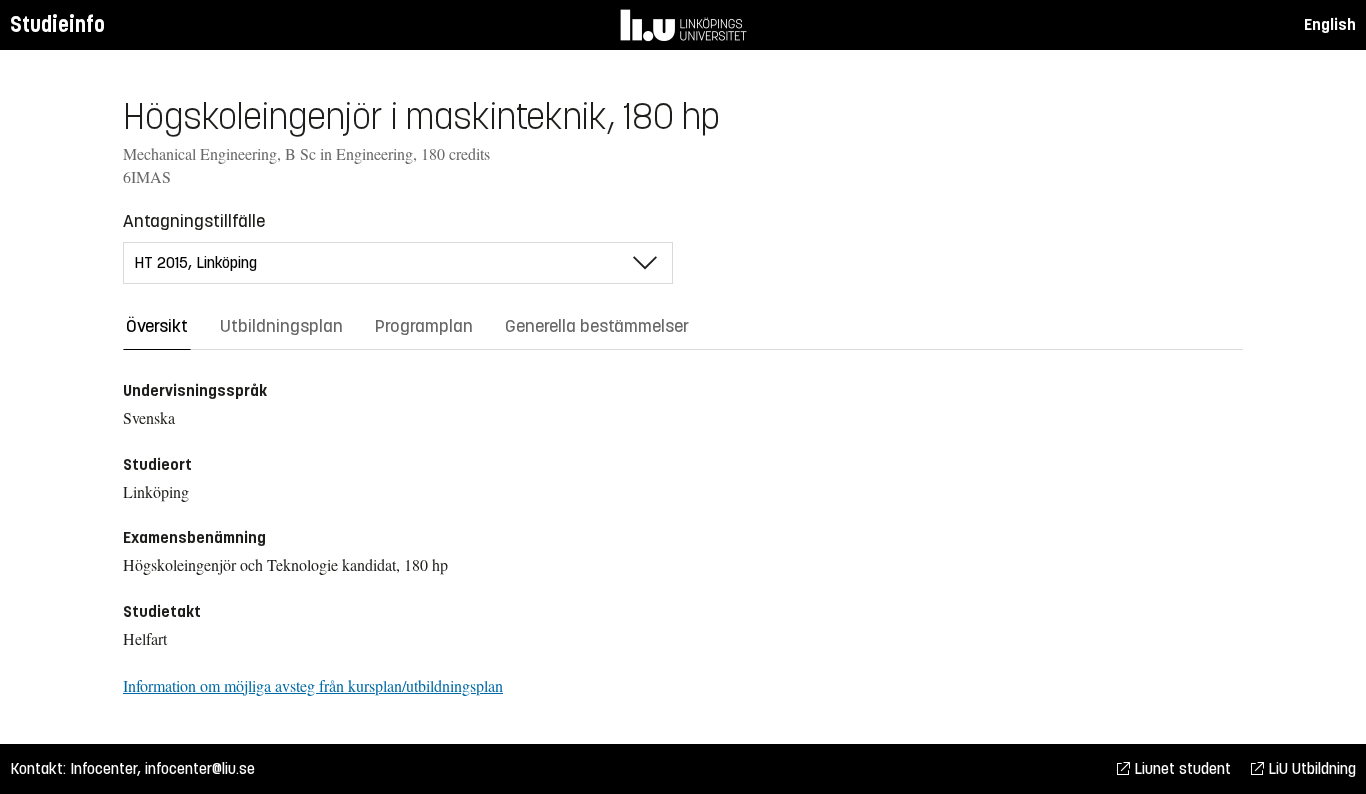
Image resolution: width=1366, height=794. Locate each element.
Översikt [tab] (157, 326)
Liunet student (1180, 768)
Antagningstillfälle (194, 221)
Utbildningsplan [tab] (281, 326)
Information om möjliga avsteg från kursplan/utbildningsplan (313, 685)
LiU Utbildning (1310, 768)
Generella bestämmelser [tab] (597, 326)
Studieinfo (57, 24)
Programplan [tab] (424, 326)
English (1330, 24)
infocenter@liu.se (200, 768)
